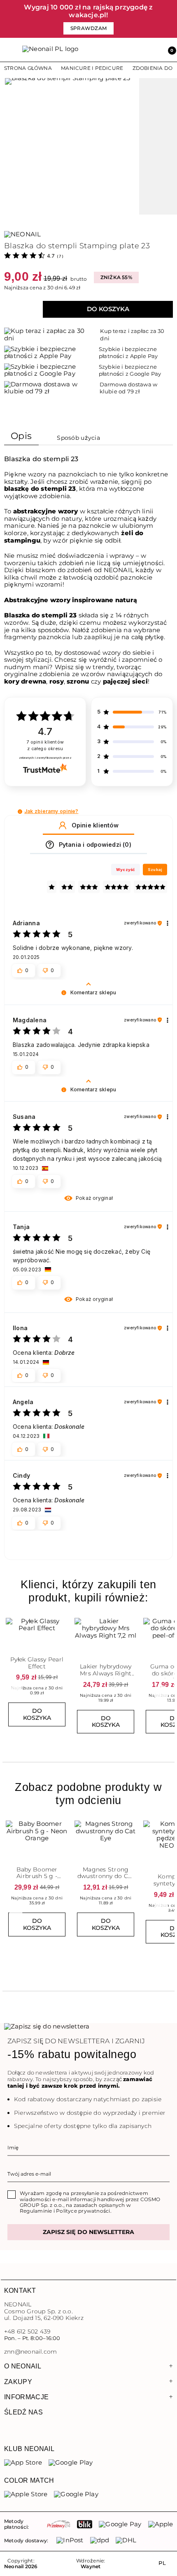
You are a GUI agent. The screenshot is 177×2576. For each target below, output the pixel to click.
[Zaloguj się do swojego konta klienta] (151, 50)
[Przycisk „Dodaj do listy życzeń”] (63, 1621)
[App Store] (23, 2463)
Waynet (91, 2567)
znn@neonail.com (30, 2352)
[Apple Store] (26, 2494)
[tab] (21, 438)
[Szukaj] (133, 50)
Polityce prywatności (83, 2211)
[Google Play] (71, 2463)
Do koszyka (108, 309)
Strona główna (28, 68)
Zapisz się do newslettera (88, 2232)
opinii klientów (45, 745)
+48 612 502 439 (27, 2331)
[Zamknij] (171, 19)
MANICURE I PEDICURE (92, 68)
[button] (169, 50)
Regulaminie (36, 2211)
